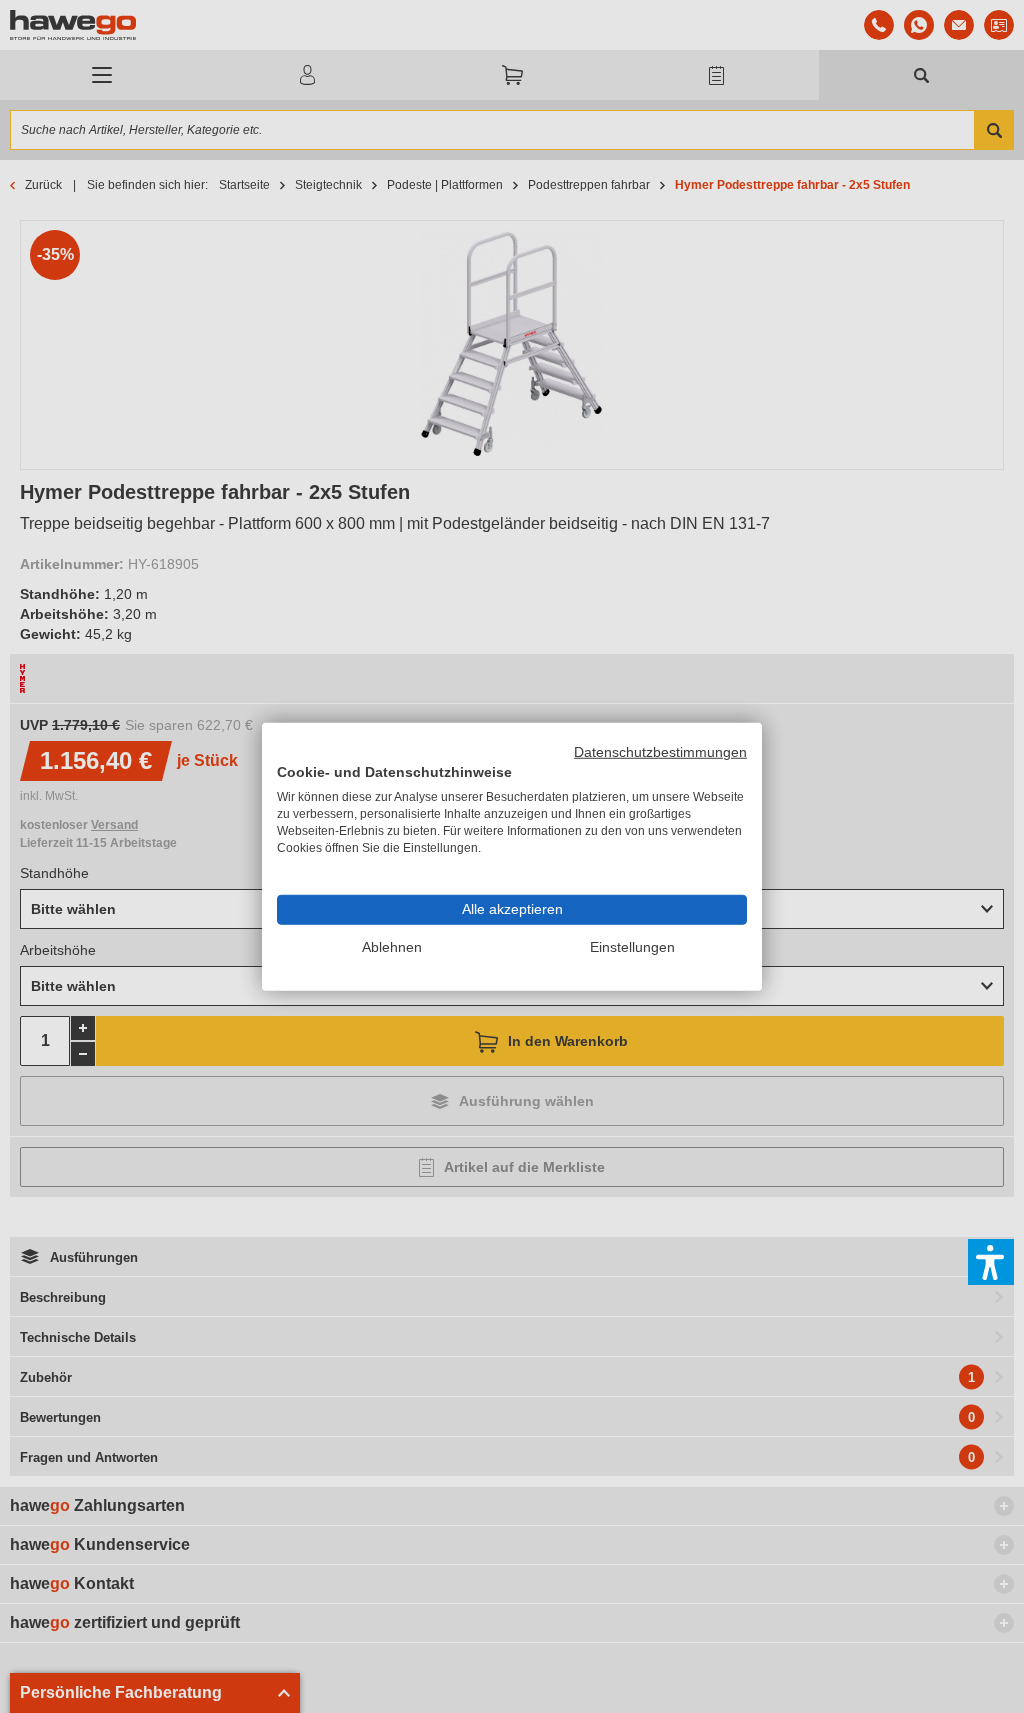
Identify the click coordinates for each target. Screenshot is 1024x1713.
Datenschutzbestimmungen (660, 751)
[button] (991, 1262)
